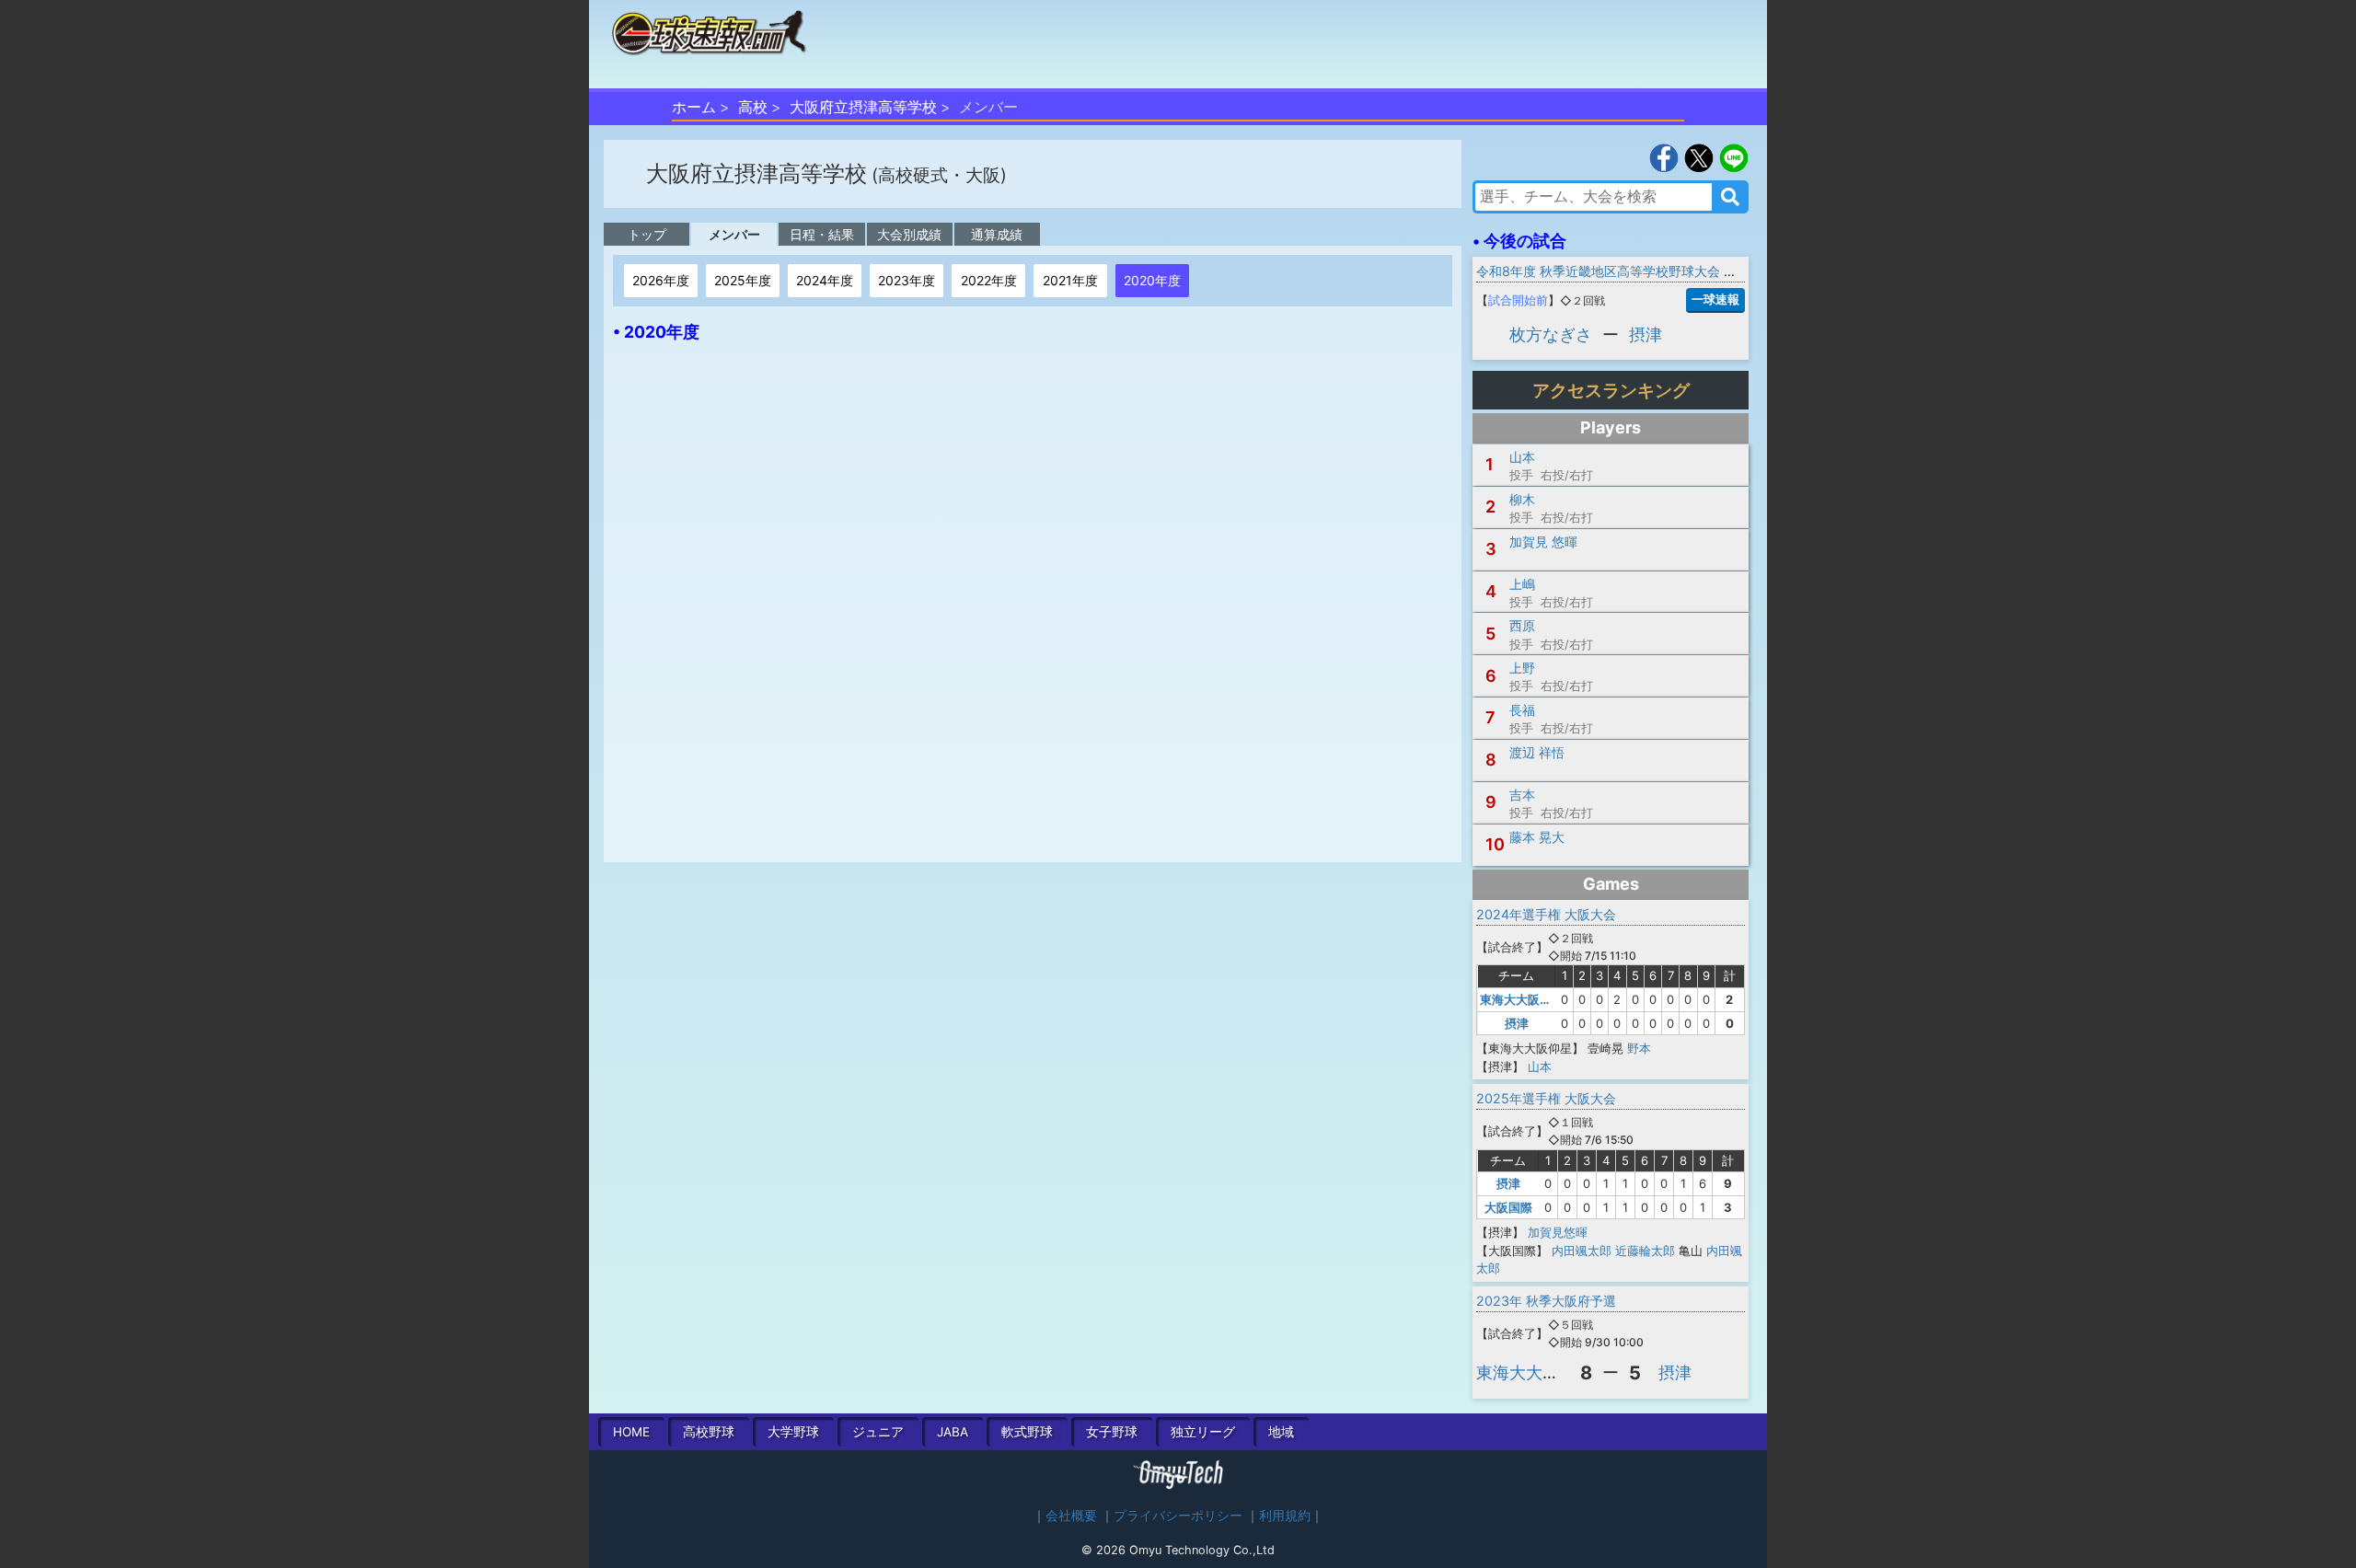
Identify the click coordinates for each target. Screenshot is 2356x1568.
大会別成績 (909, 234)
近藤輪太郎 (1645, 1251)
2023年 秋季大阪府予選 (1546, 1301)
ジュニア (878, 1432)
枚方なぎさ (1551, 334)
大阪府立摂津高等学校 (863, 107)
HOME (631, 1432)
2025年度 (743, 280)
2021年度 (1070, 280)
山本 (1540, 1066)
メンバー (734, 234)
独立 (1203, 1432)
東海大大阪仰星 (1522, 999)
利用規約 (1285, 1516)
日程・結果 (822, 234)
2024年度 (825, 280)
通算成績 (997, 234)
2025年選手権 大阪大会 (1546, 1098)
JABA (953, 1432)
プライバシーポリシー (1178, 1516)
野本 (1639, 1048)
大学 (793, 1432)
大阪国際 (1508, 1207)
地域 (1281, 1432)
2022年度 (989, 280)
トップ (647, 234)
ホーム (694, 107)
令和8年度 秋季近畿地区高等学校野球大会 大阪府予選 (1632, 271)
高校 (753, 107)
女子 (1112, 1432)
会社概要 (1071, 1516)
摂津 (1646, 334)
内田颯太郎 (1582, 1251)
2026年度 (661, 280)
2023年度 (907, 280)
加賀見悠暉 (1558, 1232)
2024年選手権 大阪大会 (1546, 914)
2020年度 (1152, 280)
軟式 (1027, 1432)
